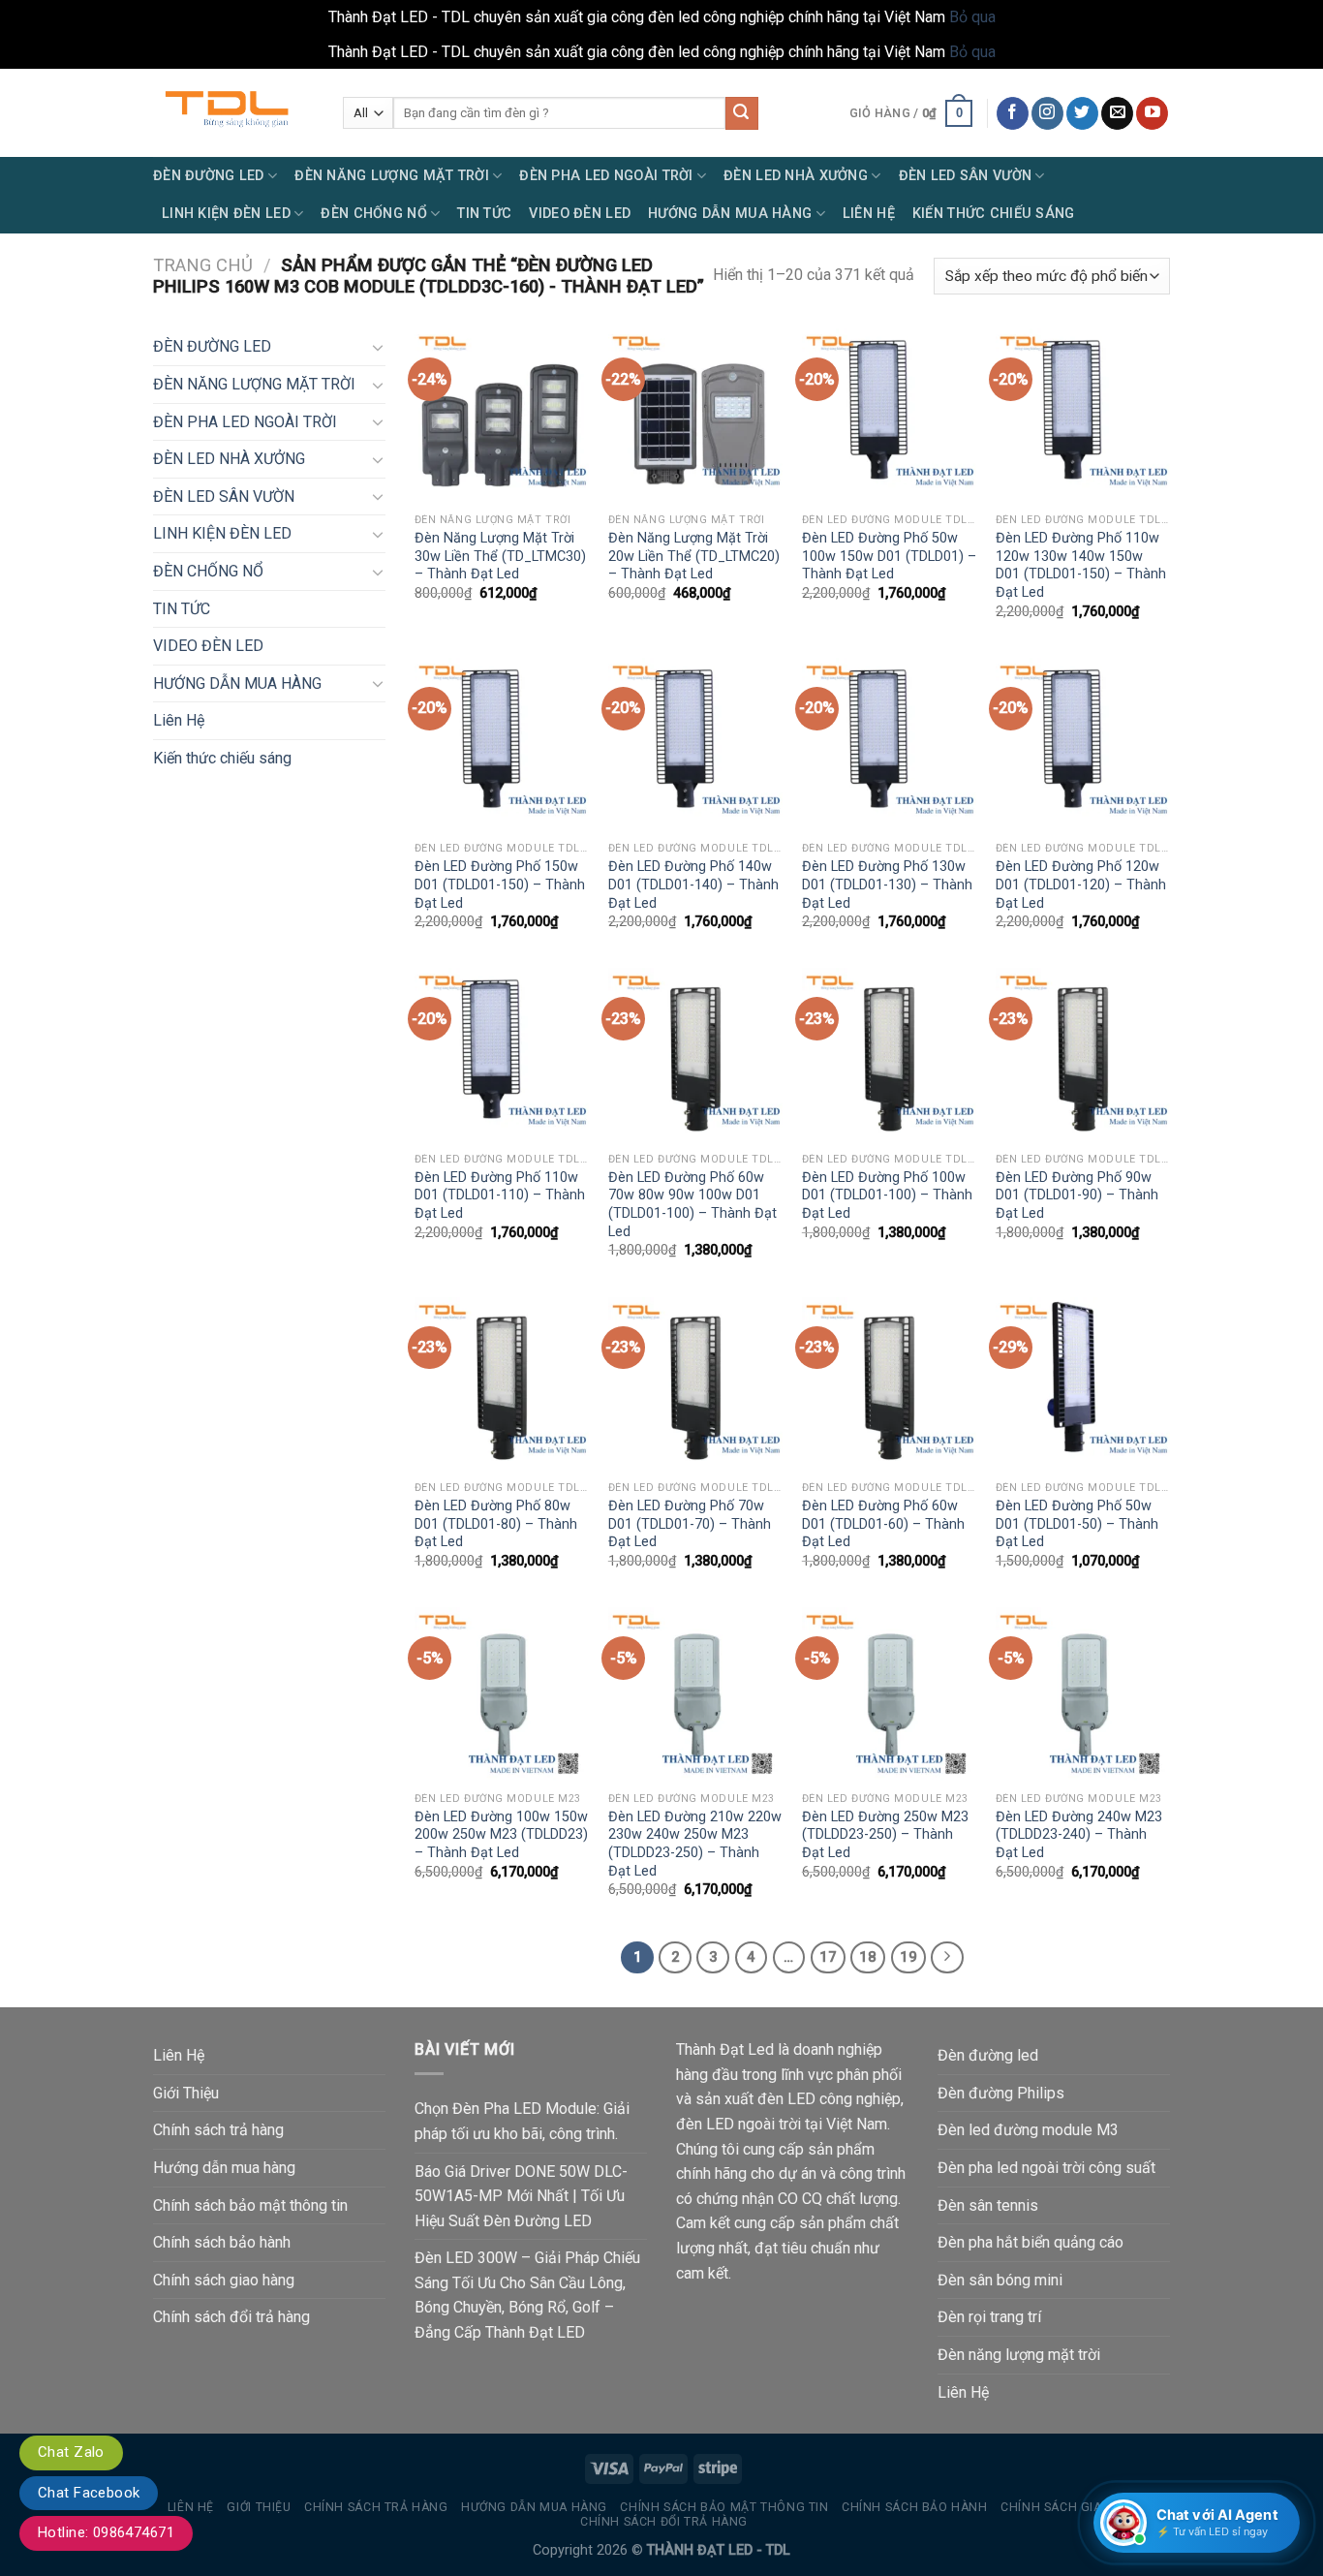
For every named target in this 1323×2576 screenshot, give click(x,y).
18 (868, 1957)
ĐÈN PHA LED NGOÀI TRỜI (606, 176)
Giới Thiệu (186, 2093)
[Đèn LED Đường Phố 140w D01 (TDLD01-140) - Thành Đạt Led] (695, 745)
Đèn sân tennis (988, 2205)
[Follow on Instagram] (1047, 113)
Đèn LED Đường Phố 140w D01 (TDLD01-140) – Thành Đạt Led (693, 885)
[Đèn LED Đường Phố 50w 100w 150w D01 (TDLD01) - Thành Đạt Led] (889, 416)
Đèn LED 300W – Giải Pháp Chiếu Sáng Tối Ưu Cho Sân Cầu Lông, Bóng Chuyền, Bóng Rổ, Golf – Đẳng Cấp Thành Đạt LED (527, 2295)
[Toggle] (378, 347)
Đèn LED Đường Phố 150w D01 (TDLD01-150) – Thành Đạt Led (500, 885)
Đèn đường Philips (1001, 2093)
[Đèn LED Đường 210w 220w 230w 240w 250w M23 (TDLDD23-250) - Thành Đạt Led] (695, 1694)
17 (828, 1957)
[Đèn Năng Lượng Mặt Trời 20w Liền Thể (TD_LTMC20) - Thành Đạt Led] (695, 416)
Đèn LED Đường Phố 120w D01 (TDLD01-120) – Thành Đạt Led (1081, 885)
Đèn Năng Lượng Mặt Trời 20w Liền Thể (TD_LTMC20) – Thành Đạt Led (694, 556)
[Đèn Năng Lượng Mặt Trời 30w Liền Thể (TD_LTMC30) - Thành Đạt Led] (502, 416)
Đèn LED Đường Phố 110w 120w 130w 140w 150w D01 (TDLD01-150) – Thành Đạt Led (1081, 565)
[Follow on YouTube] (1152, 113)
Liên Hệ (869, 214)
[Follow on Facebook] (1013, 113)
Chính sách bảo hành (222, 2242)
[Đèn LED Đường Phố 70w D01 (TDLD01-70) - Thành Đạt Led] (695, 1384)
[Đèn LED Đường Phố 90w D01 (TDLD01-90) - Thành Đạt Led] (1083, 1055)
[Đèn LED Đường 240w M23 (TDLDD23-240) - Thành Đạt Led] (1083, 1694)
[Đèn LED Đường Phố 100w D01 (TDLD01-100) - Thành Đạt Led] (889, 1055)
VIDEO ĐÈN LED (580, 214)
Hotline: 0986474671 (106, 2532)
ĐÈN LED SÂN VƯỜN (966, 176)
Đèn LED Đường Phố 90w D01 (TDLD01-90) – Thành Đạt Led (1077, 1195)
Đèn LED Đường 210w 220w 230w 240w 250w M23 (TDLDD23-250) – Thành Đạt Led (695, 1844)
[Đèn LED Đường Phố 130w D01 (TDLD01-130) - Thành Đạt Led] (889, 745)
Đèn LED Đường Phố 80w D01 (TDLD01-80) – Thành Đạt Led (496, 1524)
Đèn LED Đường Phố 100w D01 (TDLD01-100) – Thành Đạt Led (887, 1195)
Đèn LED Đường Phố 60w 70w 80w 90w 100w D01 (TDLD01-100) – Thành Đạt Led (692, 1205)
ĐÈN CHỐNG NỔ (373, 214)
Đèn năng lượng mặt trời (1019, 2355)
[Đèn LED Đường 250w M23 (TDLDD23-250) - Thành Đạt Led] (889, 1694)
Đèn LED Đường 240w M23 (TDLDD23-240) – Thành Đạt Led (1079, 1835)
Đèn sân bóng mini (1000, 2280)
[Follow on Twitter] (1082, 113)
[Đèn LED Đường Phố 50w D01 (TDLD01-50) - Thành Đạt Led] (1083, 1384)
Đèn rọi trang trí (989, 2317)
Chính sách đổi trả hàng (231, 2317)
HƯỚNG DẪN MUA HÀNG (730, 214)
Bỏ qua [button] (972, 17)
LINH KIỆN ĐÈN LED (226, 214)
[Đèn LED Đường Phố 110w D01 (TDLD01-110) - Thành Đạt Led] (502, 1055)
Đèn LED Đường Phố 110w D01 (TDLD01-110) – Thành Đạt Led (500, 1195)
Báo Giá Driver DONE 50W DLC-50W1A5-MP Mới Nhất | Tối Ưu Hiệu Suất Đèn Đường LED (521, 2196)
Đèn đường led (988, 2055)
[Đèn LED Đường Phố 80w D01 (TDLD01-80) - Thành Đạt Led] (502, 1384)
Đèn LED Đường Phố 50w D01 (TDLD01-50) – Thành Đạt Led (1077, 1524)
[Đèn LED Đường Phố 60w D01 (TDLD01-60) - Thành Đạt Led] (889, 1384)
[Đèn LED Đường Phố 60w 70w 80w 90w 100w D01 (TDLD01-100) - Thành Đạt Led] (695, 1055)
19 (908, 1957)
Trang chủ (203, 265)
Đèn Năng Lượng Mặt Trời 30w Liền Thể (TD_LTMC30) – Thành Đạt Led (500, 556)
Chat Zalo (71, 2452)
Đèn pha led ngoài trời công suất (1046, 2168)
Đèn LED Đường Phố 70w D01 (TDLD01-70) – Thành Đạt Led (690, 1524)
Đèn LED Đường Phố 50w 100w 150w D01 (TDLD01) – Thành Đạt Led (889, 556)
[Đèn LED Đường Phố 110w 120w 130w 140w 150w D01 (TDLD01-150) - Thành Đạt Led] (1083, 416)
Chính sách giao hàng (224, 2280)
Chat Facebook (89, 2493)
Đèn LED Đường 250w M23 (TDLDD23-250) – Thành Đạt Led (885, 1835)
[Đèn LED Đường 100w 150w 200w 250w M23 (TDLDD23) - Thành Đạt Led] (502, 1694)
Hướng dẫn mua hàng (224, 2168)
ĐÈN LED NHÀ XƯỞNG (796, 176)
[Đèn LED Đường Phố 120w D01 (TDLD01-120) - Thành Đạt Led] (1083, 745)
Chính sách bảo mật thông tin (250, 2205)
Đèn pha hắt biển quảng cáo (1031, 2242)
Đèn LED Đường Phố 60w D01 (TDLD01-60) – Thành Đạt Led (883, 1524)
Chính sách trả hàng (218, 2130)
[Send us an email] (1117, 113)
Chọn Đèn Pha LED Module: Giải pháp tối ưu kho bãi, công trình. (522, 2121)
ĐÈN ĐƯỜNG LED (209, 176)
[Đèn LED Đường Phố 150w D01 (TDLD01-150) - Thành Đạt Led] (502, 745)
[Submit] (742, 113)
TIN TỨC (484, 214)
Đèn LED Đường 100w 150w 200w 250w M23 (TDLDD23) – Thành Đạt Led (501, 1835)
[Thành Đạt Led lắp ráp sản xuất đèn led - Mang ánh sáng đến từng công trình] (233, 113)
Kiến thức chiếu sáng (994, 214)
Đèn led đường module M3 (1028, 2130)
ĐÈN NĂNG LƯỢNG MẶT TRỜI (392, 176)
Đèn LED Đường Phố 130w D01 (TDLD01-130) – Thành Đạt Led (887, 885)
